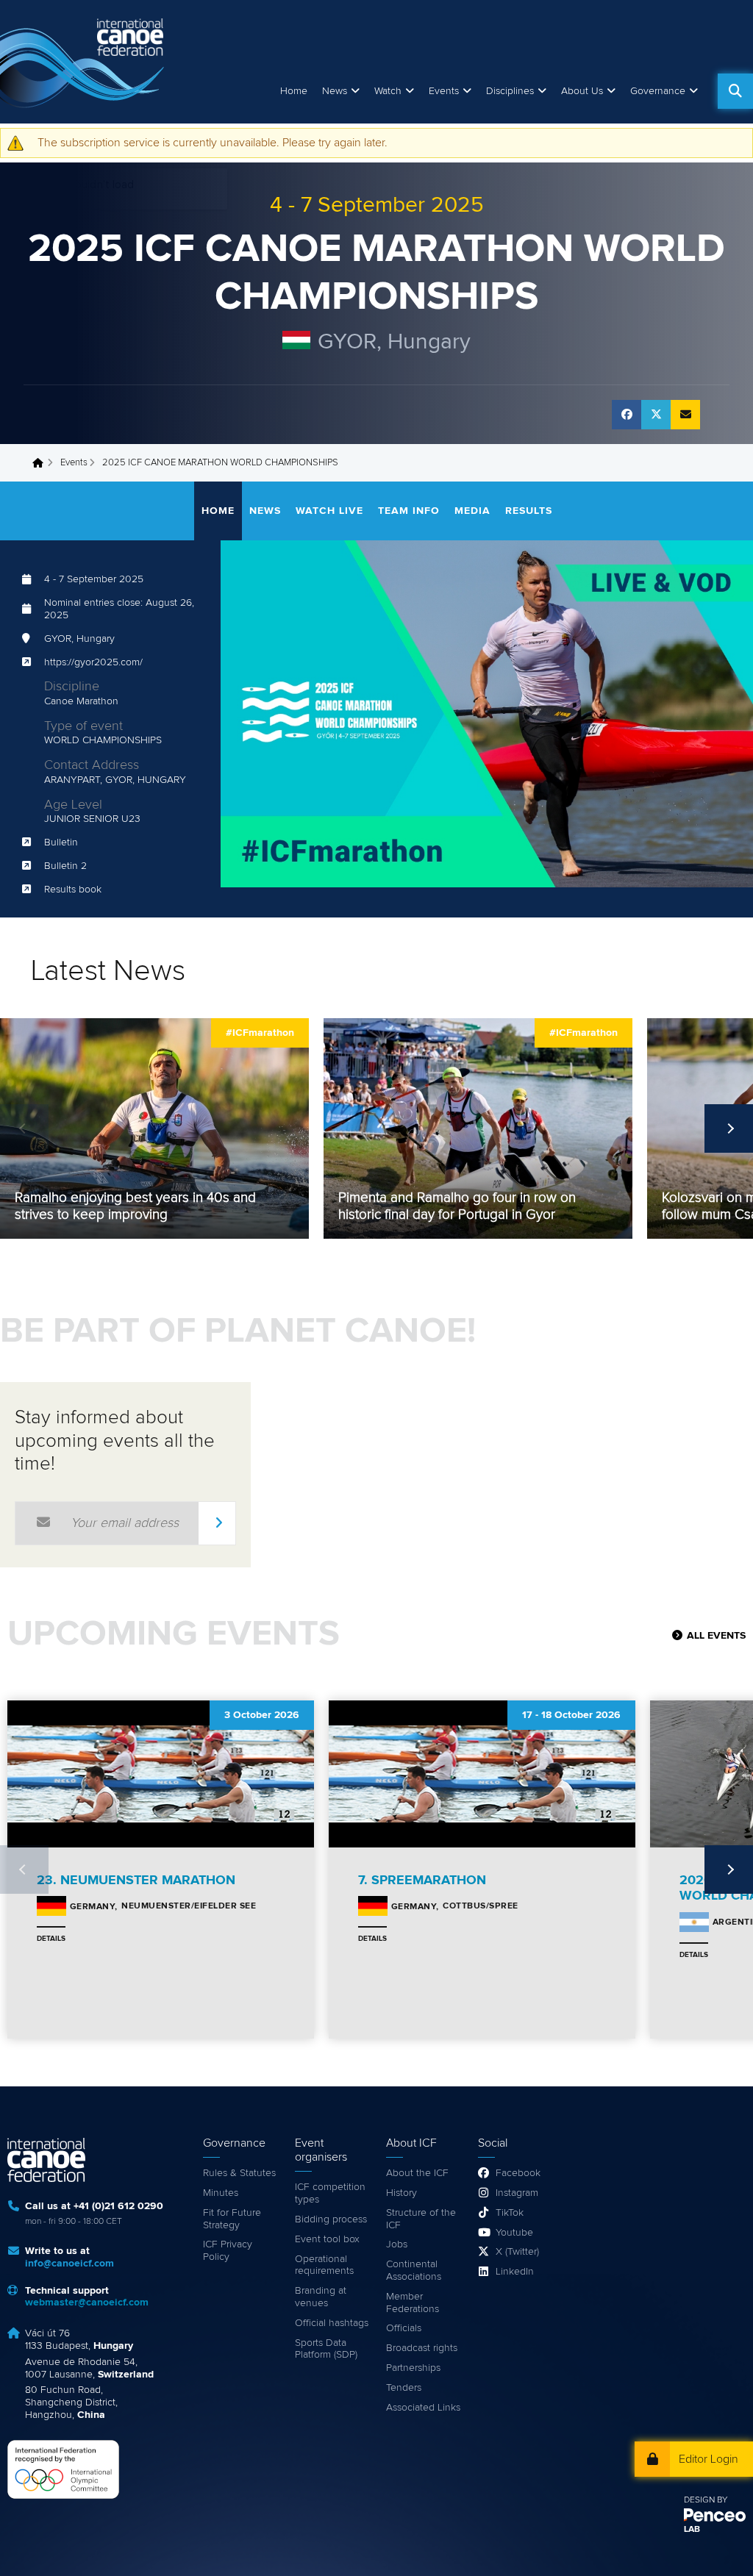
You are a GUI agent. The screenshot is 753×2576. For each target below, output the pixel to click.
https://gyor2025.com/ (93, 662)
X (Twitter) (517, 2252)
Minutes (221, 2193)
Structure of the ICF (421, 2219)
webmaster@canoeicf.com (87, 2303)
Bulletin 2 (65, 866)
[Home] (85, 62)
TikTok (510, 2213)
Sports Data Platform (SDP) (326, 2349)
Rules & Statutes (239, 2173)
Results (529, 511)
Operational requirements (324, 2265)
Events (74, 463)
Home (294, 91)
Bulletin (61, 842)
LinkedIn (515, 2272)
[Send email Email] (685, 415)
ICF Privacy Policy (228, 2251)
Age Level (73, 805)
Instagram (517, 2193)
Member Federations (413, 2303)
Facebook (518, 2173)
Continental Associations (414, 2271)
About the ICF (417, 2173)
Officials (404, 2328)
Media (472, 511)
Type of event (83, 726)
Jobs (397, 2244)
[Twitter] (656, 415)
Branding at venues (321, 2297)
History (402, 2193)
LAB (692, 2530)
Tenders (404, 2388)
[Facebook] (627, 415)
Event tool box (327, 2239)
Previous (24, 1128)
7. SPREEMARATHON (422, 1881)
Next (729, 1128)
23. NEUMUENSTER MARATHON (136, 1881)
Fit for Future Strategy (232, 2219)
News (335, 91)
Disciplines (510, 91)
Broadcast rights (422, 2348)
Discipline (72, 687)
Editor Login (709, 2459)
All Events (716, 1636)
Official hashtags (332, 2323)
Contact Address (92, 765)
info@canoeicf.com (69, 2264)
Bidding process (331, 2219)
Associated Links (423, 2408)
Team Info (409, 511)
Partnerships (413, 2368)
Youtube (514, 2233)
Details (51, 1939)
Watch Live (329, 511)
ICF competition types (330, 2193)
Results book (73, 890)
